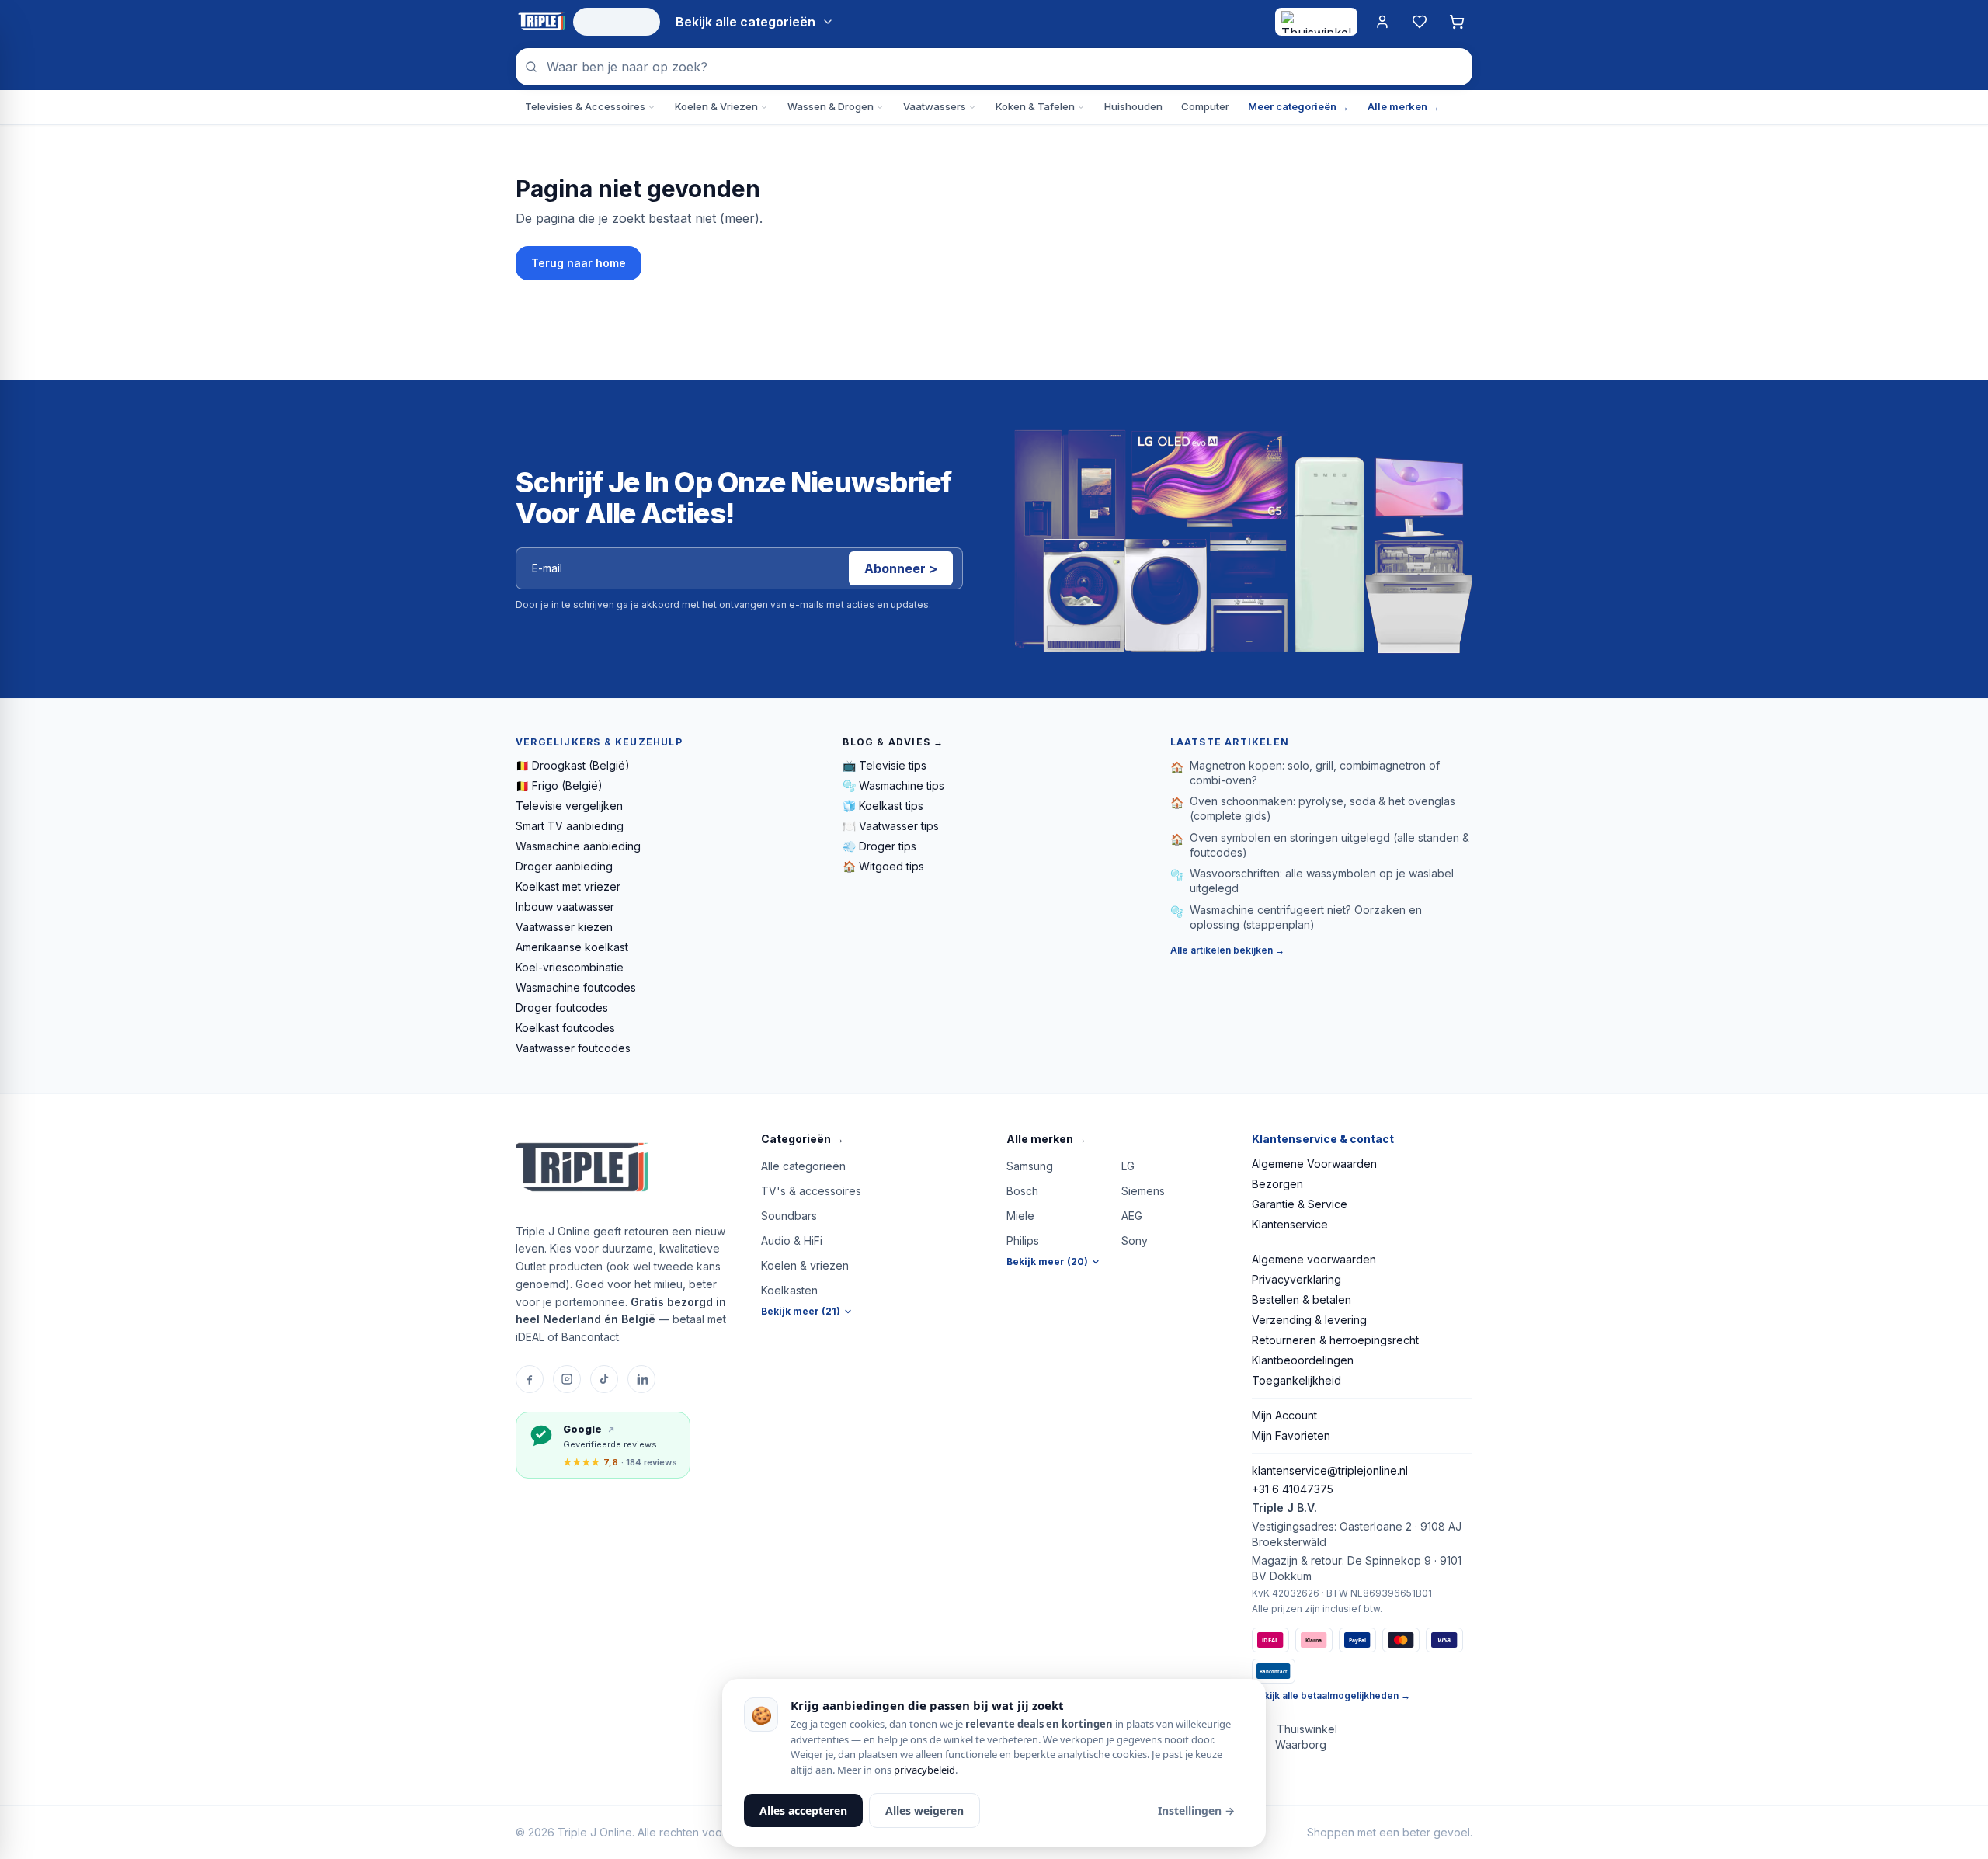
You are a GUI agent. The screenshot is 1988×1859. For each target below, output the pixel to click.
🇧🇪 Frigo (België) (559, 785)
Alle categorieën (803, 1166)
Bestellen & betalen (1302, 1300)
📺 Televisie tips (885, 765)
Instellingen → (1196, 1810)
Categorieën (803, 1139)
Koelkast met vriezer (568, 886)
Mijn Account (1284, 1415)
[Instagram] (567, 1379)
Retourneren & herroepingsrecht (1335, 1340)
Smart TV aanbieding (570, 826)
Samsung (1030, 1166)
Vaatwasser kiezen (564, 927)
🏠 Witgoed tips (883, 866)
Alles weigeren (924, 1810)
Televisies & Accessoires (585, 106)
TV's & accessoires (811, 1191)
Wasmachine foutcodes (576, 987)
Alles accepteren (803, 1810)
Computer (1205, 106)
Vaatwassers (935, 106)
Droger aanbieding (564, 866)
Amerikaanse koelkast (572, 947)
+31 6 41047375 (1293, 1489)
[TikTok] (604, 1379)
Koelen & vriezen (805, 1265)
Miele (1020, 1216)
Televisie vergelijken (569, 806)
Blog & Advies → (893, 742)
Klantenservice (1290, 1224)
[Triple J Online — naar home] (541, 22)
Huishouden (1133, 106)
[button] (871, 1139)
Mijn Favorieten (1291, 1435)
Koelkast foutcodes (565, 1028)
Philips (1023, 1240)
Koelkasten (789, 1290)
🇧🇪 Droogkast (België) (573, 765)
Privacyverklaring (1296, 1279)
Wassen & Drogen (831, 106)
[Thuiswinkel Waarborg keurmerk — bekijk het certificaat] (1316, 22)
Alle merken (1046, 1139)
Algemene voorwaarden (1314, 1259)
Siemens (1143, 1191)
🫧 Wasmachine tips (893, 785)
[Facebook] (530, 1379)
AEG (1132, 1216)
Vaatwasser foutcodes (573, 1048)
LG (1128, 1166)
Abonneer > (901, 568)
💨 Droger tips (879, 846)
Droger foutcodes (562, 1008)
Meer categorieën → (1298, 106)
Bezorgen (1277, 1184)
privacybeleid (924, 1770)
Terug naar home (579, 263)
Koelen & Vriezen (716, 106)
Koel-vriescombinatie (570, 967)
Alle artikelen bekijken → (1227, 950)
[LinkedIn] (641, 1379)
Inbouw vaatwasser (565, 907)
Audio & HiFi (792, 1240)
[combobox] (994, 67)
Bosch (1022, 1191)
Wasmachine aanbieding (578, 846)
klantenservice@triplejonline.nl (1330, 1470)
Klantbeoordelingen (1303, 1360)
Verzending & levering (1309, 1320)
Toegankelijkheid (1296, 1380)
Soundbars (789, 1216)
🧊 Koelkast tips (883, 806)
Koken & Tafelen (1035, 106)
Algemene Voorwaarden (1314, 1164)
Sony (1135, 1240)
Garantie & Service (1300, 1204)
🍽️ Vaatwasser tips (891, 826)
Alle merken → (1404, 106)
